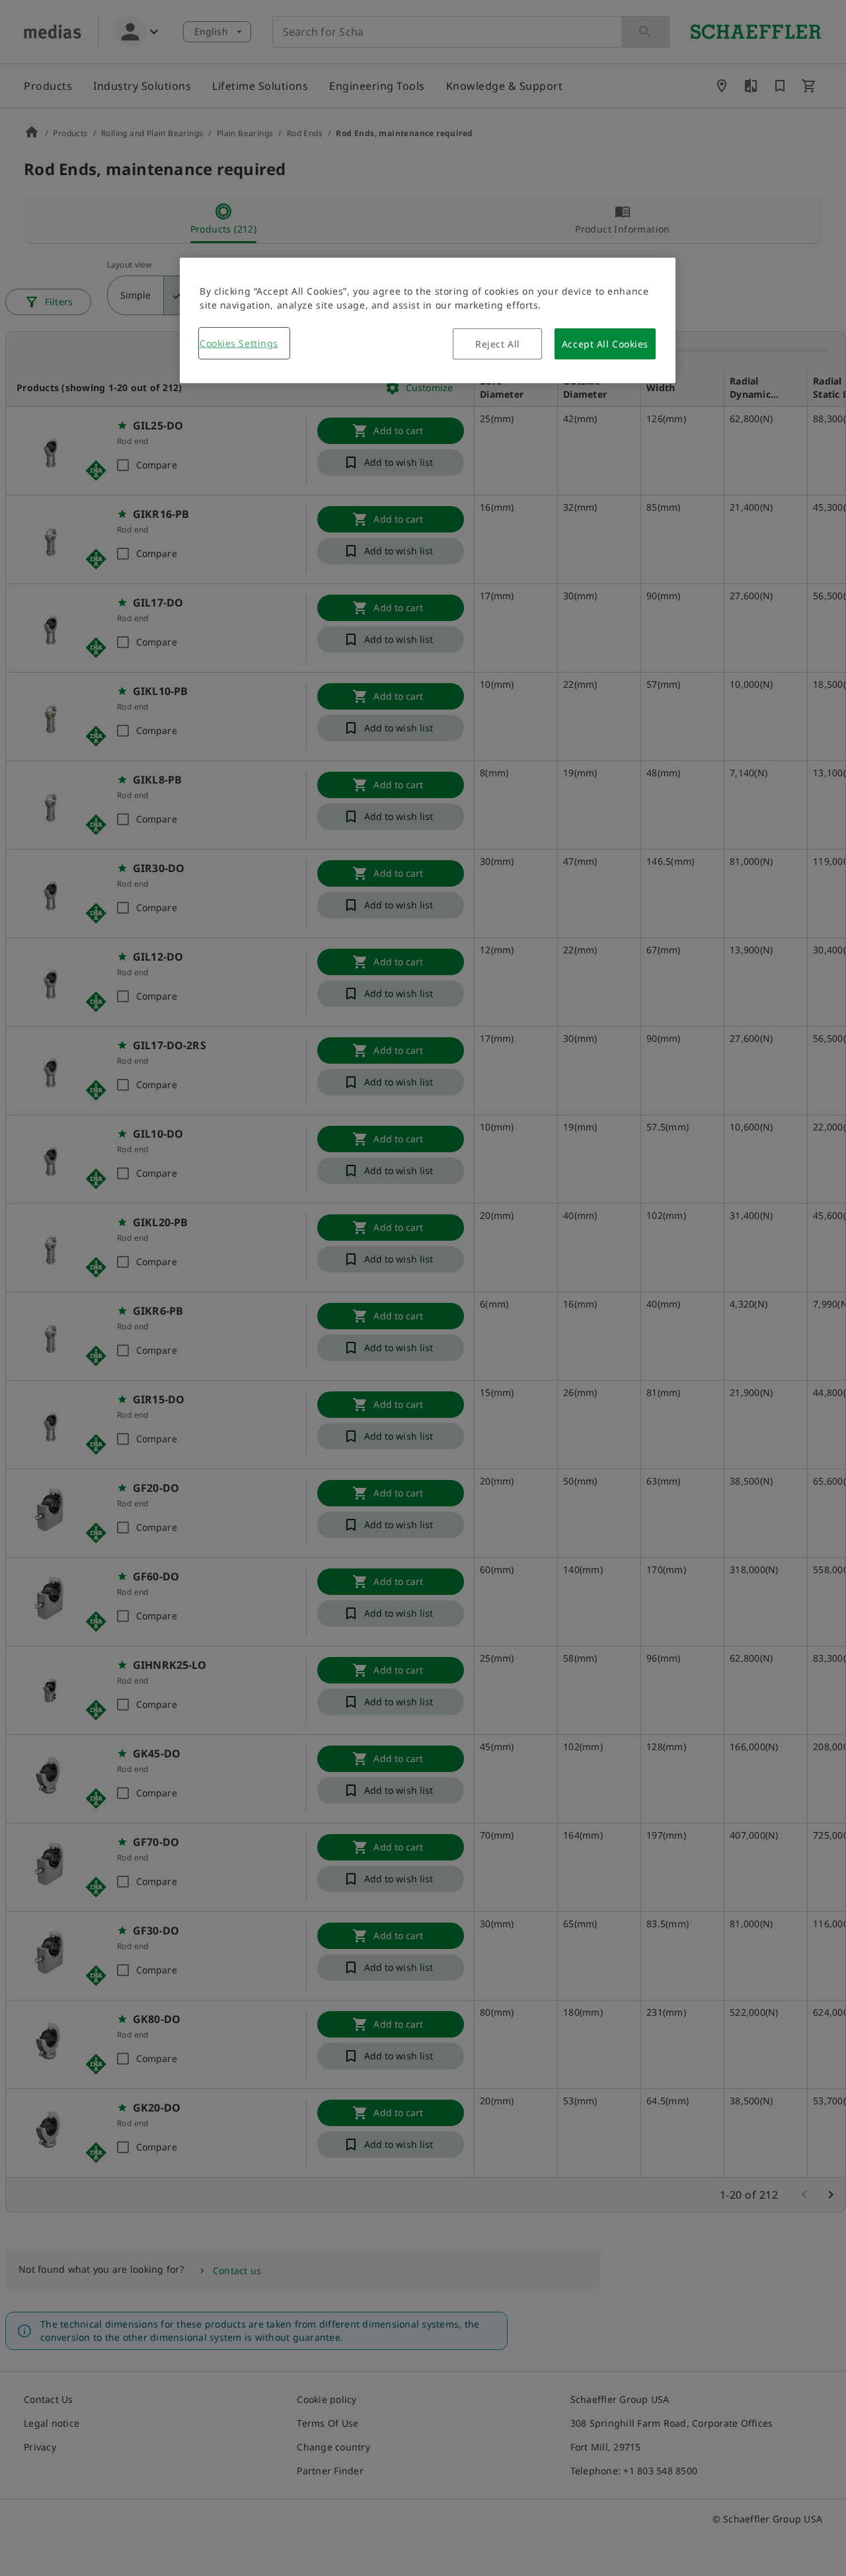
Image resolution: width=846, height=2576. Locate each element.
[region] (428, 320)
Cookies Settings (239, 343)
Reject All (498, 344)
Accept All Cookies (605, 344)
